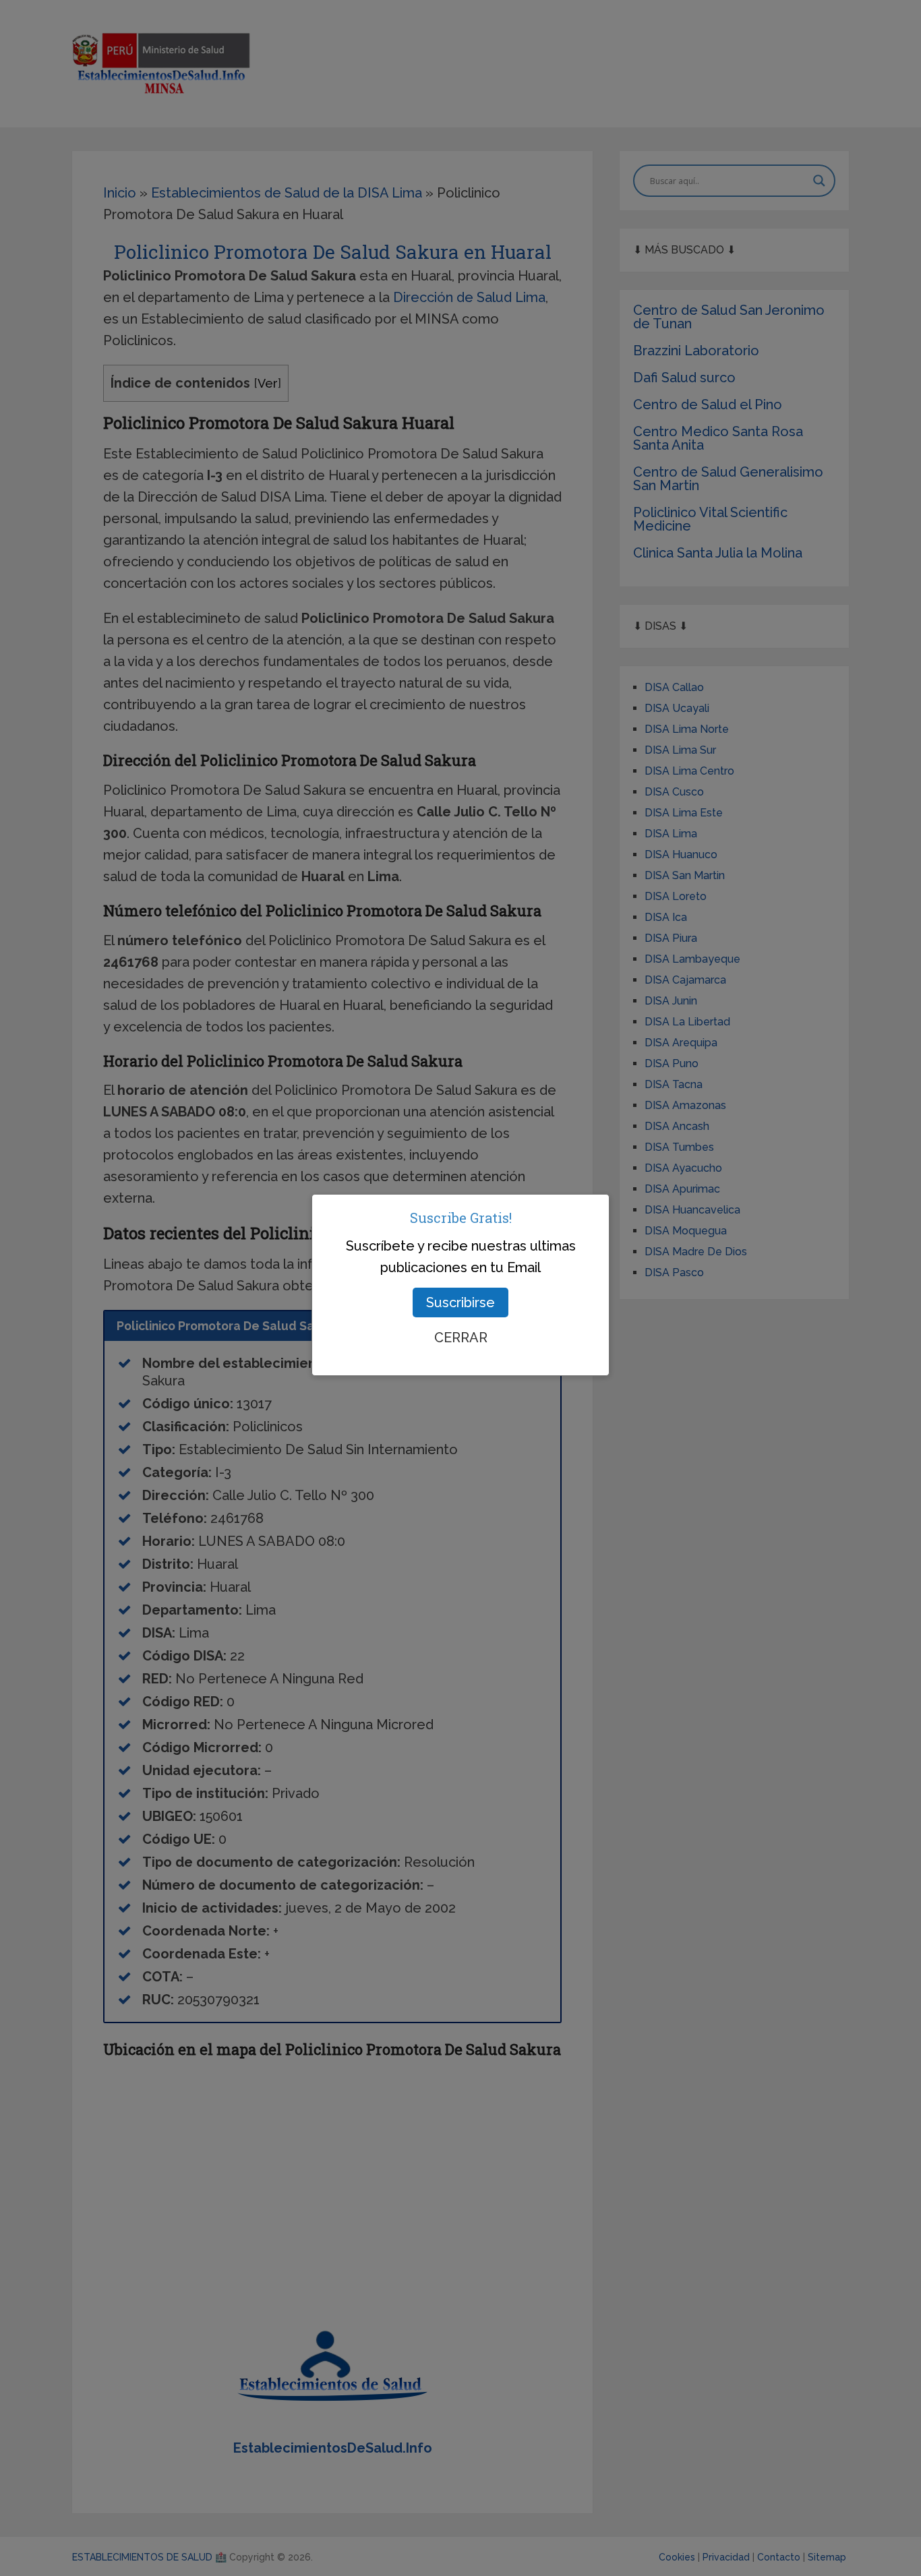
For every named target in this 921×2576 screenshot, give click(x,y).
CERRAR (461, 1338)
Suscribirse (460, 1302)
